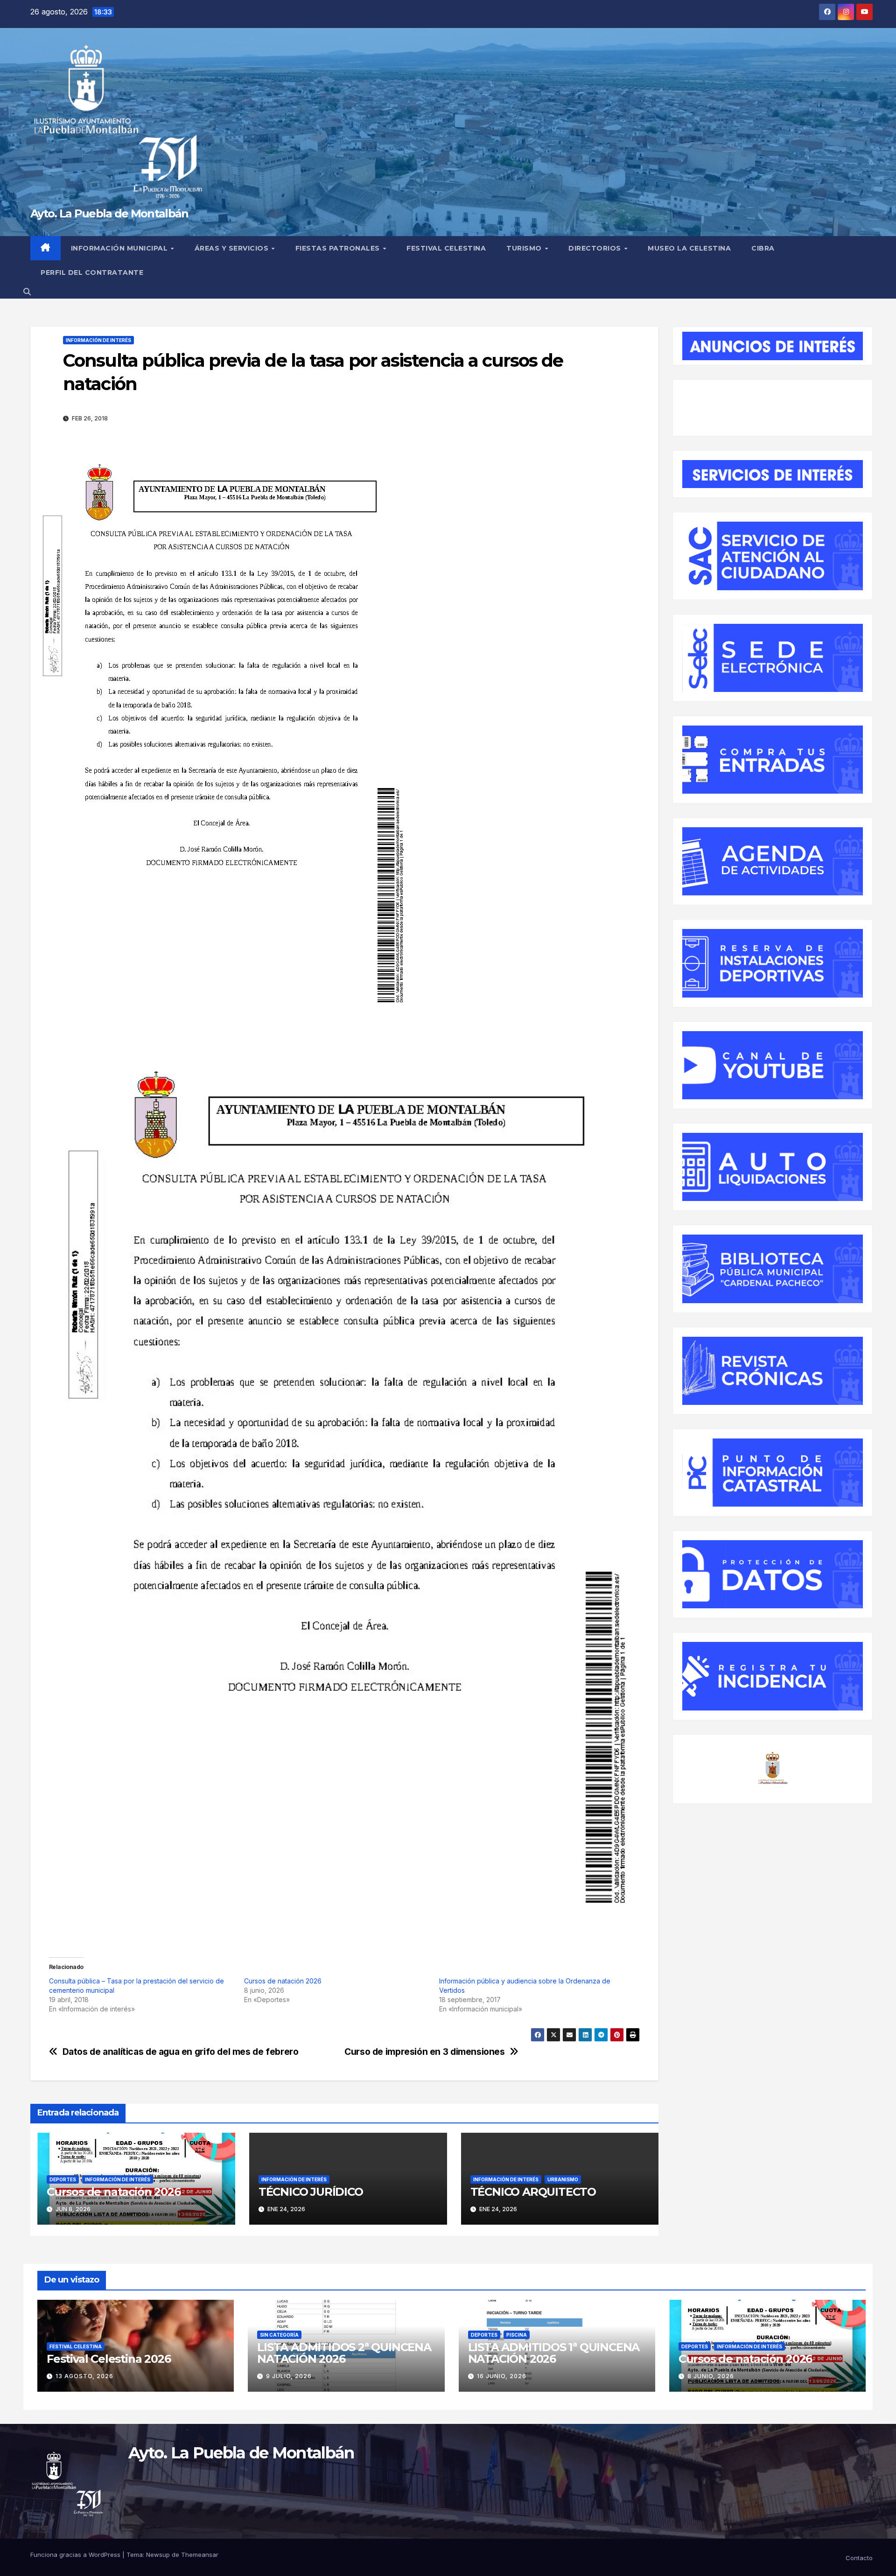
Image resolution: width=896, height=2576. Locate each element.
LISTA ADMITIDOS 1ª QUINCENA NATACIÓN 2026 (554, 2353)
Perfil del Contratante (92, 272)
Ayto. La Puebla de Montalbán (109, 213)
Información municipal (120, 248)
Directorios (596, 248)
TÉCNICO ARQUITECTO (533, 2192)
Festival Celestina (446, 248)
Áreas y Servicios (233, 248)
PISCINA (517, 2335)
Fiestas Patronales (339, 248)
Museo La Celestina (689, 248)
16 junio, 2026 (502, 2376)
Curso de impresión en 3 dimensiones (425, 2052)
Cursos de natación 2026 (283, 1981)
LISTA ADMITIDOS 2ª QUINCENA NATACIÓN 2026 (344, 2353)
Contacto (859, 2558)
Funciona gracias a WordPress (76, 2555)
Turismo (525, 248)
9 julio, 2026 (289, 2376)
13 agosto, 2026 (84, 2376)
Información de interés (98, 340)
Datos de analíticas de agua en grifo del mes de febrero (181, 2052)
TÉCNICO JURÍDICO (311, 2192)
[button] (27, 292)
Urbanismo (563, 2179)
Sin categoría (279, 2335)
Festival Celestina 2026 (108, 2359)
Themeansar (200, 2555)
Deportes (63, 2179)
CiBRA (763, 248)
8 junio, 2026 (711, 2376)
